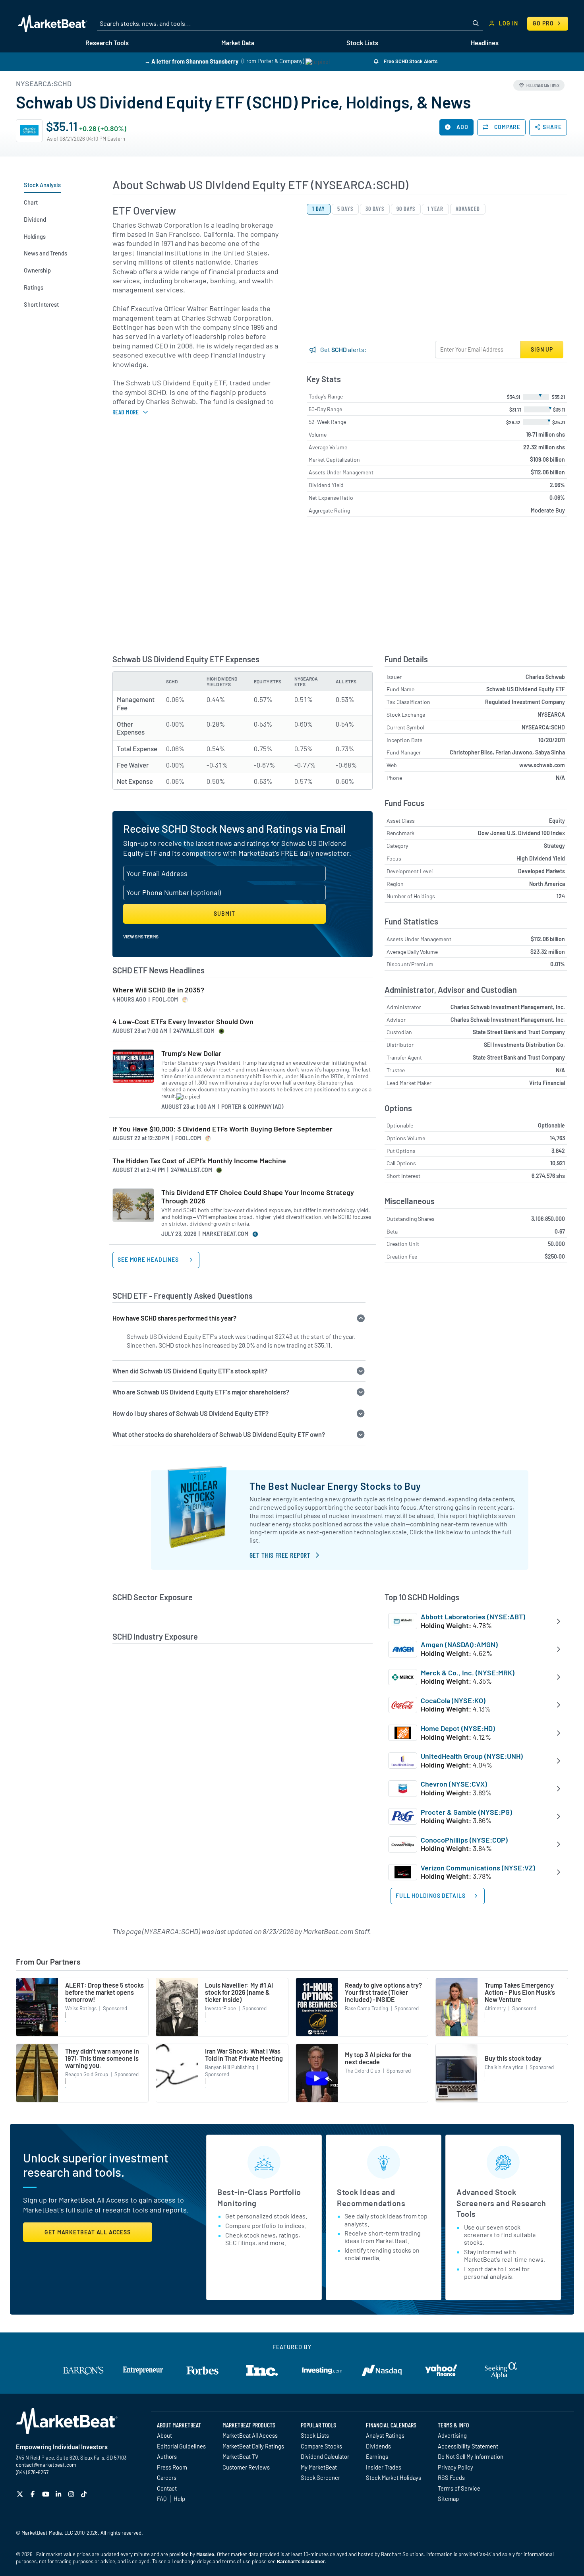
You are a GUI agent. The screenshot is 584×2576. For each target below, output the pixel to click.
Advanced (468, 209)
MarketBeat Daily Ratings (253, 2446)
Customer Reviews (246, 2467)
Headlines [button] (485, 43)
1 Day (319, 209)
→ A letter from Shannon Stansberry (191, 61)
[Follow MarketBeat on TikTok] (85, 2494)
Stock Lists (315, 2435)
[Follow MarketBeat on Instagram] (72, 2494)
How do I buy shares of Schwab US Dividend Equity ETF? (190, 1413)
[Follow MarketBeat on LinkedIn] (59, 2494)
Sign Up (542, 349)
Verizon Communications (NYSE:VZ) (478, 1868)
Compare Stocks (321, 2446)
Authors (167, 2456)
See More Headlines (149, 1260)
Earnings (377, 2456)
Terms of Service (459, 2488)
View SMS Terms (141, 936)
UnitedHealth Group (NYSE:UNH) (472, 1756)
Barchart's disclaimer (301, 2561)
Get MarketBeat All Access (88, 2232)
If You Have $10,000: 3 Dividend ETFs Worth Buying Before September (222, 1129)
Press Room (172, 2467)
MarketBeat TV (241, 2456)
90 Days (406, 209)
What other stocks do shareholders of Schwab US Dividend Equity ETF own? (219, 1434)
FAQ (162, 2499)
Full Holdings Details (431, 1896)
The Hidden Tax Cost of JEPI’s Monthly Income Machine (199, 1161)
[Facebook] (34, 2494)
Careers (167, 2477)
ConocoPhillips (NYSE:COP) (464, 1840)
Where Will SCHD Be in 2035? (158, 990)
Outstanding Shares (411, 1219)
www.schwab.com (542, 765)
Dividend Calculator (325, 2456)
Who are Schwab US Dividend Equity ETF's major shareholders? (201, 1392)
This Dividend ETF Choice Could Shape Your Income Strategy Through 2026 (258, 1197)
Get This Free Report (280, 1555)
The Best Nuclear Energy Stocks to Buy (335, 1486)
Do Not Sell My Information (471, 2456)
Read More (126, 412)
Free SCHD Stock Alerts (410, 61)
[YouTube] (47, 2494)
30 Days (375, 209)
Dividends (378, 2446)
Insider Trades (384, 2467)
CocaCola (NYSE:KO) (453, 1700)
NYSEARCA (551, 715)
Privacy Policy (455, 2467)
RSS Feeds (451, 2477)
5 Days (345, 209)
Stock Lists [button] (362, 43)
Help (179, 2499)
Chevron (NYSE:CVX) (454, 1784)
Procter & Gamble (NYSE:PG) (466, 1812)
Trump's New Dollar (191, 1053)
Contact (167, 2488)
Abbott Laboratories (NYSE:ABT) (473, 1617)
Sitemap (448, 2499)
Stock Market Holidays (394, 2477)
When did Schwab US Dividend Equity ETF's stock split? (190, 1371)
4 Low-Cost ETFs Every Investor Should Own (183, 1022)
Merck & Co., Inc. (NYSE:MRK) (468, 1673)
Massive (205, 2554)
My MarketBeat (319, 2467)
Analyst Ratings (385, 2435)
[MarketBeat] (53, 23)
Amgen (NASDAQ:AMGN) (459, 1644)
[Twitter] (21, 2494)
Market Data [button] (238, 43)
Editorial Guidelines (181, 2446)
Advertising (452, 2435)
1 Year (435, 209)
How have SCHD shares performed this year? (174, 1318)
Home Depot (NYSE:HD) (458, 1728)
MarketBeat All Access (250, 2435)
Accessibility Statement (468, 2446)
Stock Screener (320, 2477)
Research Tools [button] (107, 43)
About (164, 2435)
